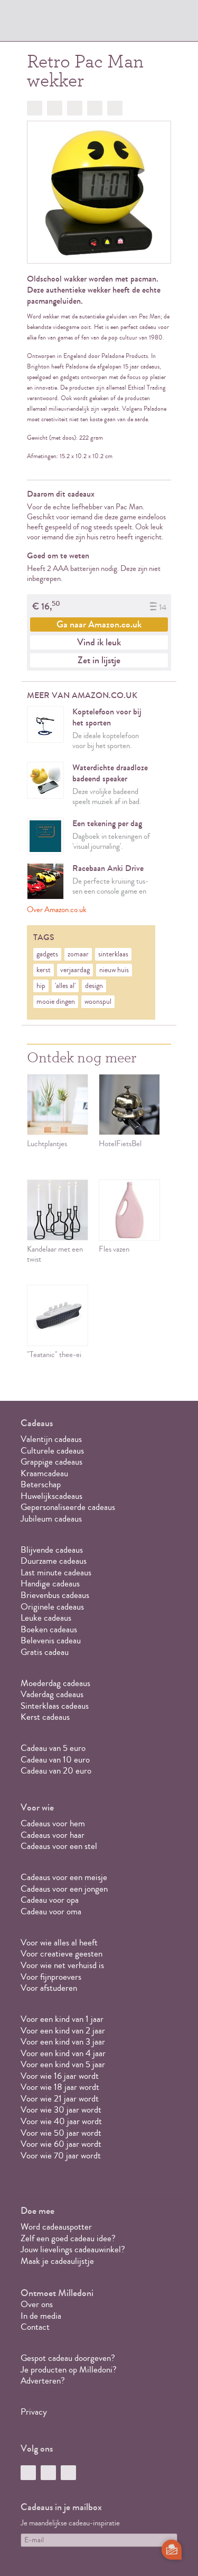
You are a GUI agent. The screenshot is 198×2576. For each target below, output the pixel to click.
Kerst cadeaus (45, 1717)
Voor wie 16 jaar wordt (60, 2076)
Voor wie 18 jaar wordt (60, 2087)
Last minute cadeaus (56, 1572)
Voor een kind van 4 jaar (63, 2053)
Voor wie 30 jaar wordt (61, 2110)
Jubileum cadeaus (51, 1519)
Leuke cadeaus (46, 1618)
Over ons (37, 2304)
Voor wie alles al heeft (59, 1943)
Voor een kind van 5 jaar (63, 2064)
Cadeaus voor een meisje (64, 1877)
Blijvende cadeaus (52, 1550)
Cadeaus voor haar (53, 1835)
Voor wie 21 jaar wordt (60, 2099)
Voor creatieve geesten (62, 1954)
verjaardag (75, 970)
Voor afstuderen (49, 1988)
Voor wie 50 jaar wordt (61, 2133)
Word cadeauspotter (56, 2227)
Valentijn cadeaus (51, 1439)
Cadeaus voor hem (53, 1823)
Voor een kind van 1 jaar (62, 2019)
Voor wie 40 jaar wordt (61, 2121)
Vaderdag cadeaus (52, 1694)
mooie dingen (56, 1002)
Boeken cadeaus (49, 1629)
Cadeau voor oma (51, 1911)
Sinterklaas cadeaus (55, 1706)
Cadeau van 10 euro (55, 1760)
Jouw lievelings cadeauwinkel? (73, 2249)
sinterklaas (113, 954)
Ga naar (99, 624)
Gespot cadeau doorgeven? (68, 2358)
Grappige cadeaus (51, 1462)
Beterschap (41, 1484)
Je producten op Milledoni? (69, 2370)
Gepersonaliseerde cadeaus (68, 1507)
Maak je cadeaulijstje (57, 2261)
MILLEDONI (50, 24)
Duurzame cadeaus (54, 1561)
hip (41, 986)
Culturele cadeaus (52, 1451)
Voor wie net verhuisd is (62, 1965)
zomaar (78, 954)
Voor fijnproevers (51, 1977)
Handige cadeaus (50, 1584)
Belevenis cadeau (51, 1640)
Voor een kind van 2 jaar (63, 2031)
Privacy (34, 2412)
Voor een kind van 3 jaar (63, 2042)
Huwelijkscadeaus (51, 1496)
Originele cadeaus (52, 1607)
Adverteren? (43, 2381)
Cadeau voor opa (50, 1900)
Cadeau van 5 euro (53, 1748)
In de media (41, 2316)
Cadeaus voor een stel (59, 1846)
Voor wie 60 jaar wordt (61, 2144)
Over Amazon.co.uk (57, 910)
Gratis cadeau (45, 1652)
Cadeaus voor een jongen (65, 1889)
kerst (44, 970)
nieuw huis (114, 970)
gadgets (47, 954)
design (94, 986)
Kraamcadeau (44, 1473)
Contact (35, 2327)
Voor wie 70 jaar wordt (61, 2156)
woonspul (98, 1002)
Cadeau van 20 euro (56, 1771)
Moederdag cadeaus (55, 1683)
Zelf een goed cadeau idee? (68, 2238)
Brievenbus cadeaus (55, 1595)
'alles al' (65, 986)
